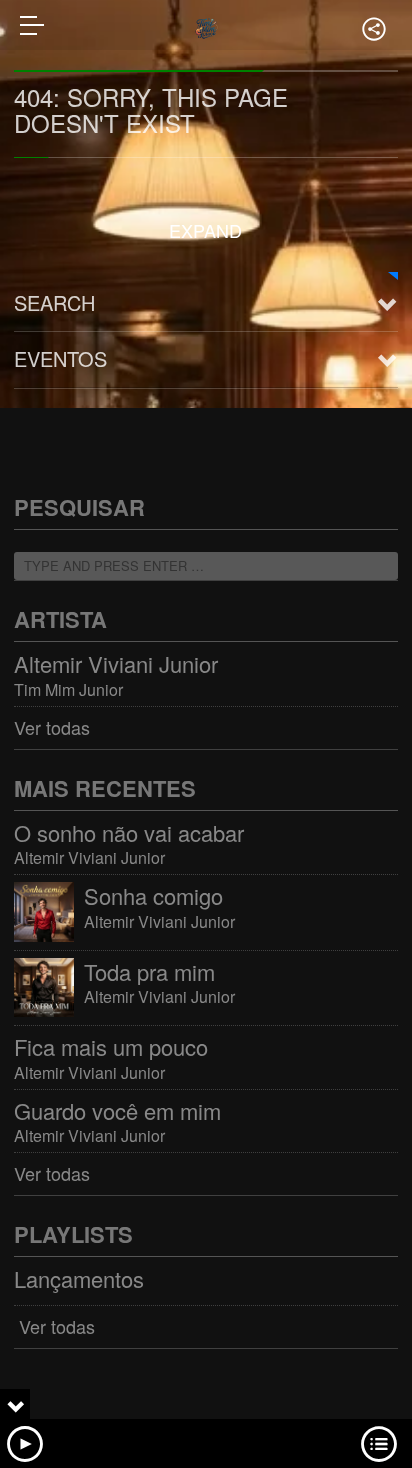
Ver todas (52, 727)
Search (54, 302)
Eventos (60, 358)
